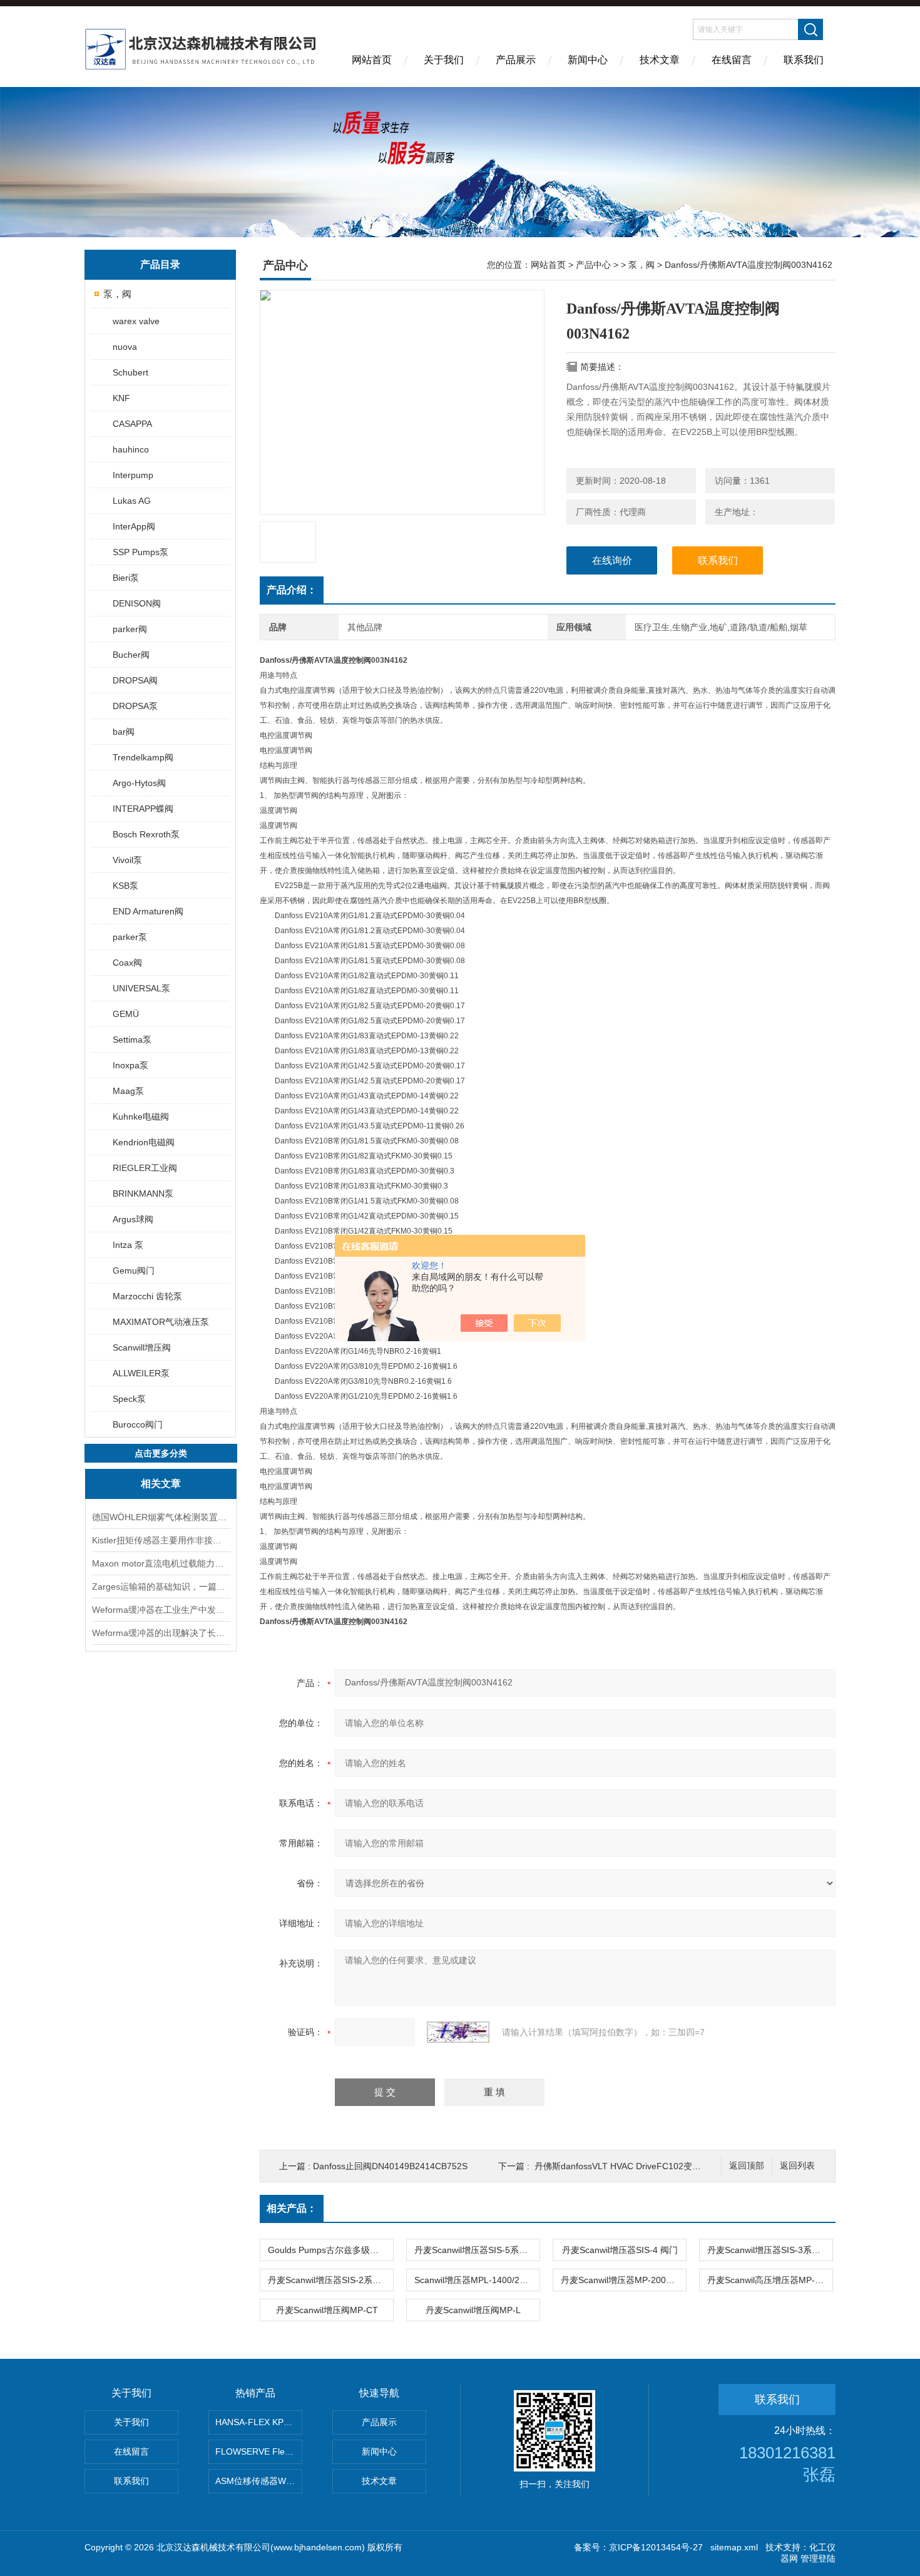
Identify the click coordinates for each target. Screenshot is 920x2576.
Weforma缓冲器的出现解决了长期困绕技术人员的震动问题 (161, 1633)
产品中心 (593, 265)
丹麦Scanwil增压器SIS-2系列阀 (329, 2280)
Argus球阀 (133, 1219)
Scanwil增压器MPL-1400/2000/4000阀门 (477, 2280)
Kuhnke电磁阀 (141, 1117)
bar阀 (124, 732)
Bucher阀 (131, 655)
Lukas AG (132, 501)
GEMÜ (126, 1014)
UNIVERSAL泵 (141, 988)
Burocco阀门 (138, 1424)
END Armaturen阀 (148, 911)
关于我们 (444, 60)
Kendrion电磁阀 (144, 1142)
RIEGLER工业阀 (145, 1168)
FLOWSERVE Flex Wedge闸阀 (259, 2451)
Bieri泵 (126, 578)
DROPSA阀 (135, 680)
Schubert (130, 372)
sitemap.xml (734, 2547)
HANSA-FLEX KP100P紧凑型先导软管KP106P (259, 2422)
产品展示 (516, 60)
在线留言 (732, 60)
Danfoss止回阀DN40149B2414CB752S (390, 2166)
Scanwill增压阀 (142, 1347)
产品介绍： (292, 590)
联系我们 (804, 60)
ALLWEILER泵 (141, 1373)
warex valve (136, 321)
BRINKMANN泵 (143, 1193)
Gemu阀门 (134, 1270)
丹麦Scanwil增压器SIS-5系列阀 (475, 2250)
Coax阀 (127, 963)
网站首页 (372, 60)
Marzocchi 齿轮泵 (147, 1296)
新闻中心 (588, 60)
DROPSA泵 (135, 706)
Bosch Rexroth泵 (146, 834)
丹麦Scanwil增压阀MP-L (473, 2310)
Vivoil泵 (127, 860)
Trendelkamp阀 (143, 757)
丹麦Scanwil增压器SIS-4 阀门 (620, 2250)
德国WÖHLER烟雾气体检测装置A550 (161, 1517)
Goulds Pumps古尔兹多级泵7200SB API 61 (330, 2250)
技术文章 (660, 60)
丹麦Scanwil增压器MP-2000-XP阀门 (623, 2280)
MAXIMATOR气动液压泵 (161, 1322)
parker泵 (130, 937)
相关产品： (292, 2208)
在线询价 (612, 560)
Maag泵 (128, 1091)
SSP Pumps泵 (141, 552)
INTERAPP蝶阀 (143, 809)
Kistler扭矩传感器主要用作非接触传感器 (161, 1540)
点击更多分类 (161, 1453)
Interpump (133, 475)
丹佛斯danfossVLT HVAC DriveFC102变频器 (622, 2166)
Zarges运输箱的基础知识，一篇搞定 (161, 1587)
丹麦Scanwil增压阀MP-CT (327, 2310)
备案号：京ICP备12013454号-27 (638, 2547)
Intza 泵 (128, 1245)
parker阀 (130, 629)
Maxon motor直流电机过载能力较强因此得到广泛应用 (161, 1563)
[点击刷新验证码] (458, 2032)
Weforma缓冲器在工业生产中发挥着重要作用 (161, 1610)
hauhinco (131, 449)
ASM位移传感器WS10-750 (259, 2481)
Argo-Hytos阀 (139, 783)
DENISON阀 (137, 603)
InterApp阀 (134, 526)
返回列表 (797, 2166)
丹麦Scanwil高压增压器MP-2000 (770, 2280)
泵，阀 (117, 294)
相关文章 (161, 1484)
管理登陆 (818, 2558)
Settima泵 (132, 1040)
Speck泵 (129, 1399)
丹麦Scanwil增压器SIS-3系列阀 (768, 2250)
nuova (125, 347)
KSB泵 (125, 886)
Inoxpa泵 (130, 1065)
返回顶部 (747, 2166)
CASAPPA (132, 424)
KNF (121, 398)
